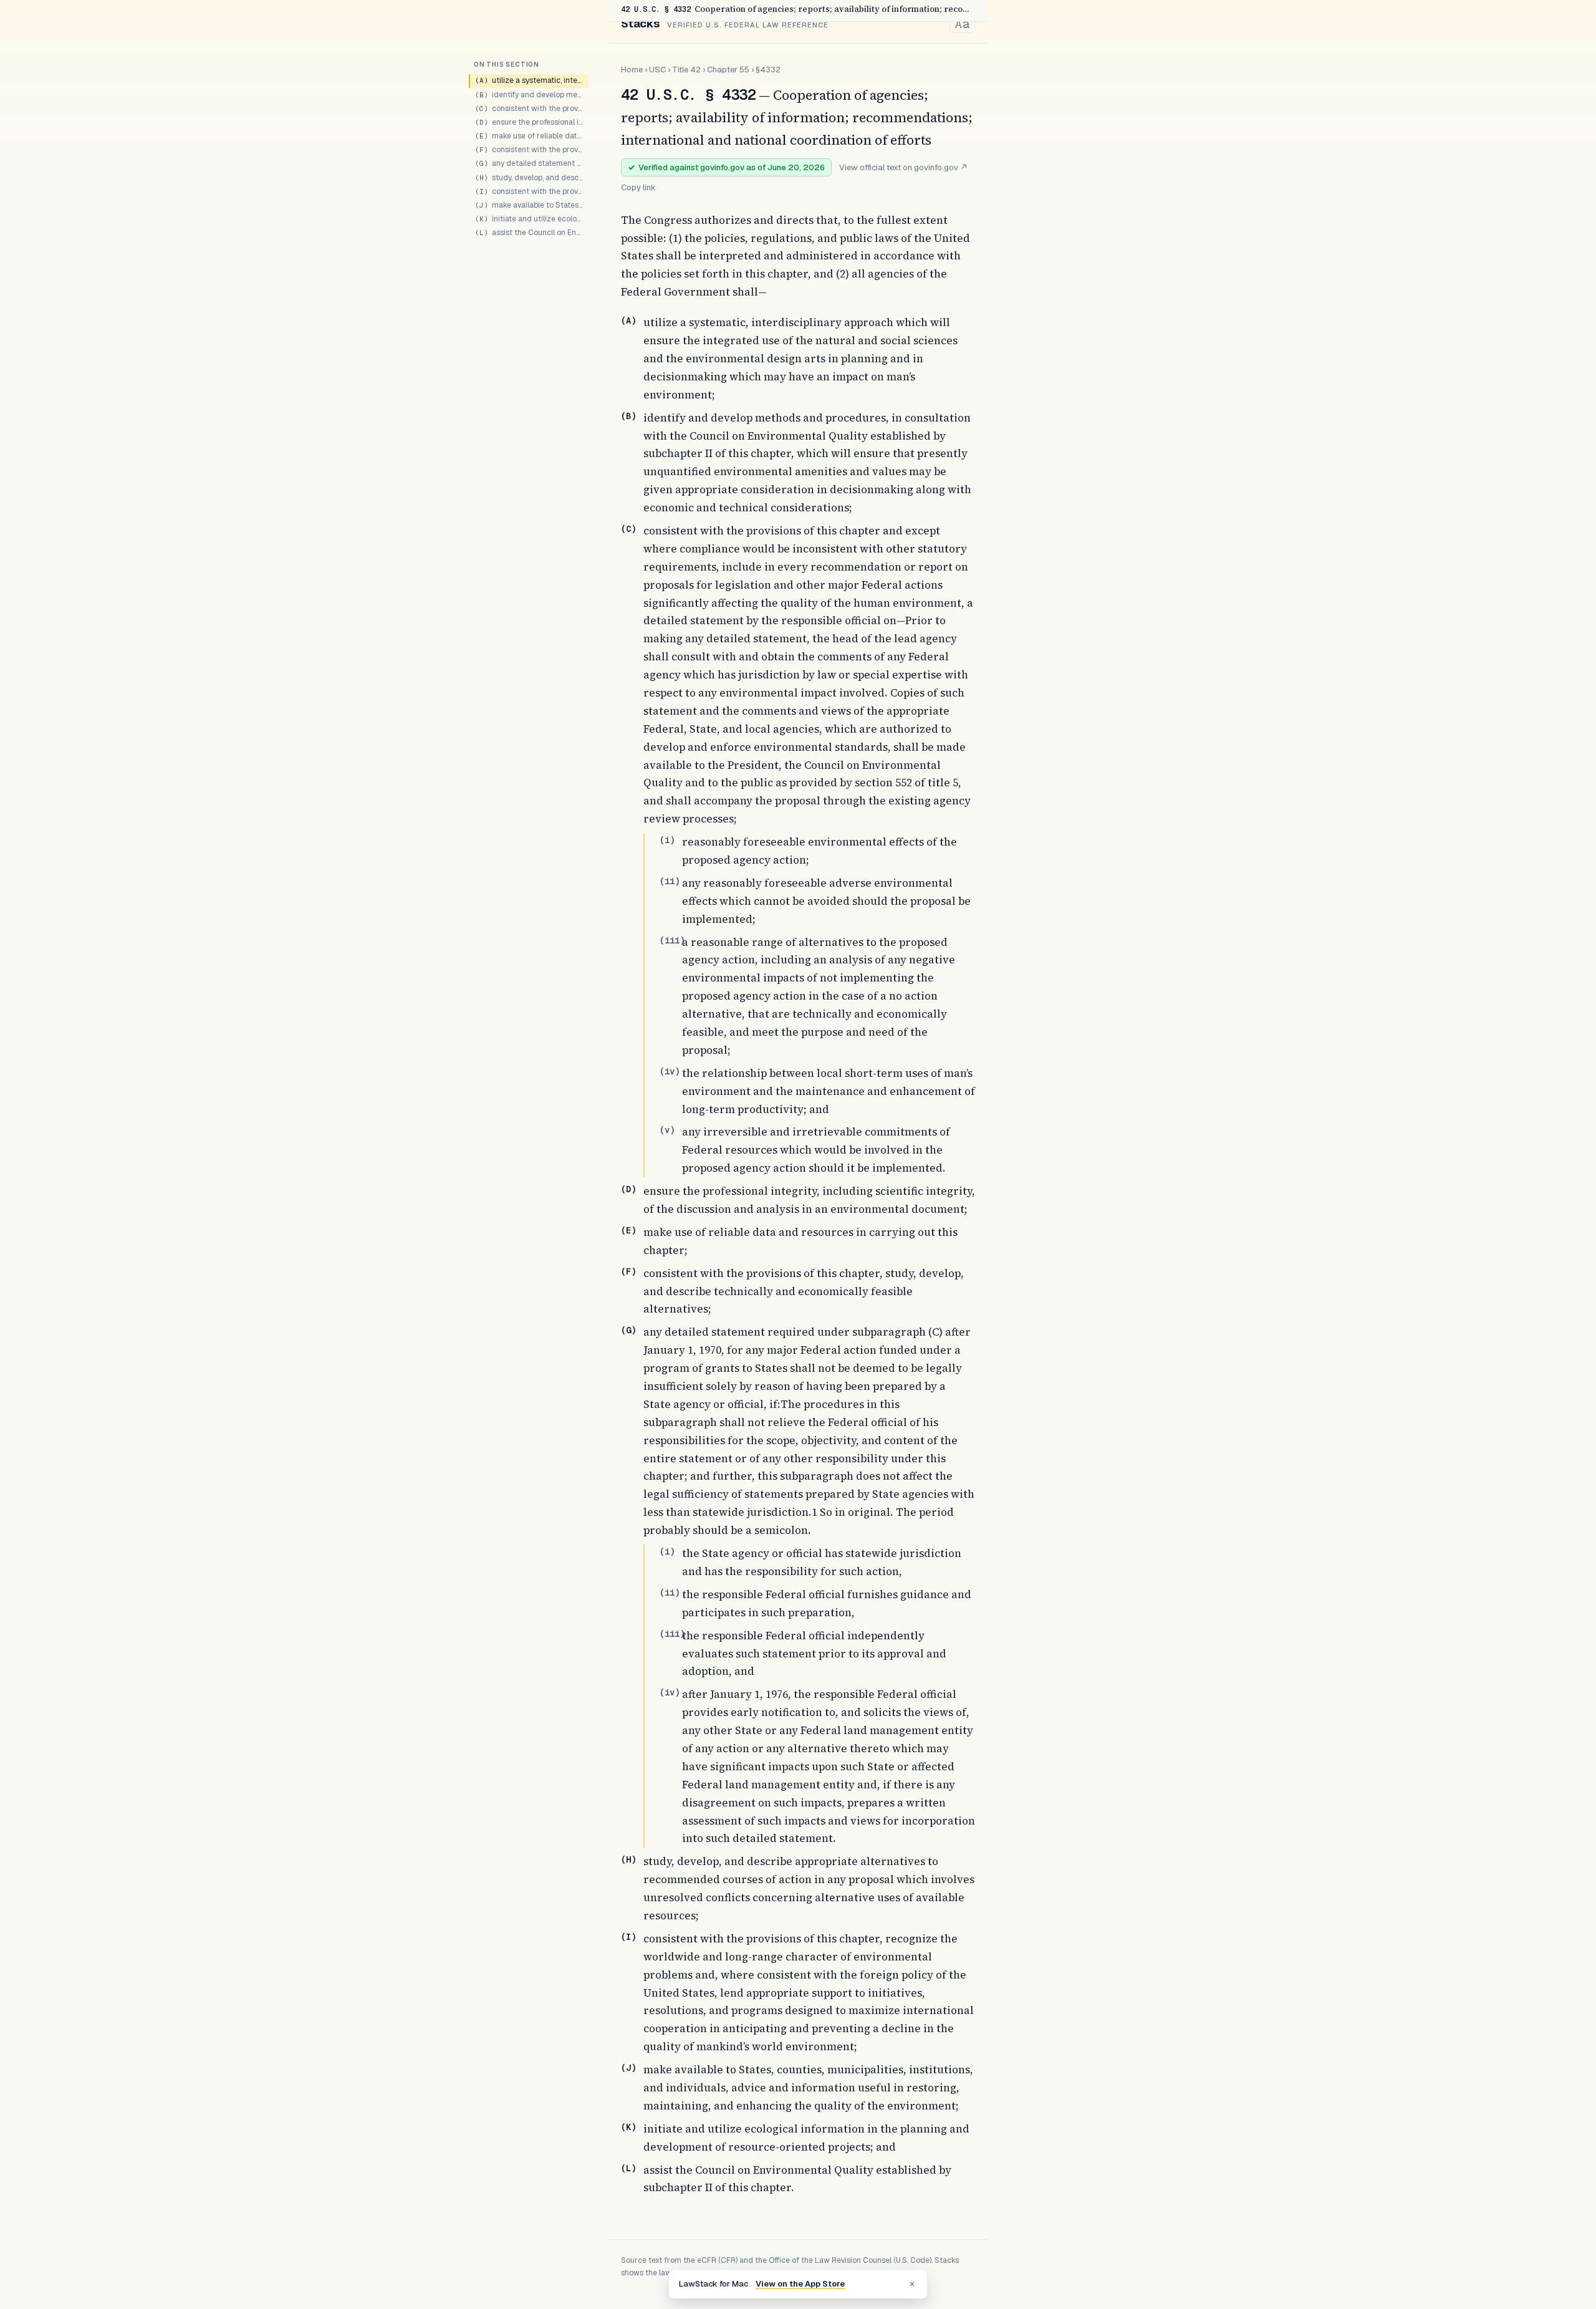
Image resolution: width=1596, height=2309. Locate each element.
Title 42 (686, 70)
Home (632, 70)
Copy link (638, 187)
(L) (628, 2168)
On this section (507, 65)
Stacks (640, 23)
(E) (628, 1230)
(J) (628, 2068)
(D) (628, 1189)
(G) (628, 1330)
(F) (628, 1271)
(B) (628, 416)
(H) (628, 1859)
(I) (628, 1937)
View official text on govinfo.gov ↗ (903, 167)
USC (657, 70)
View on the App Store (800, 2284)
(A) (628, 321)
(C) (628, 529)
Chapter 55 (728, 70)
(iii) (672, 940)
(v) (667, 1130)
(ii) (670, 881)
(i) (667, 840)
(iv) (670, 1071)
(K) (628, 2127)
